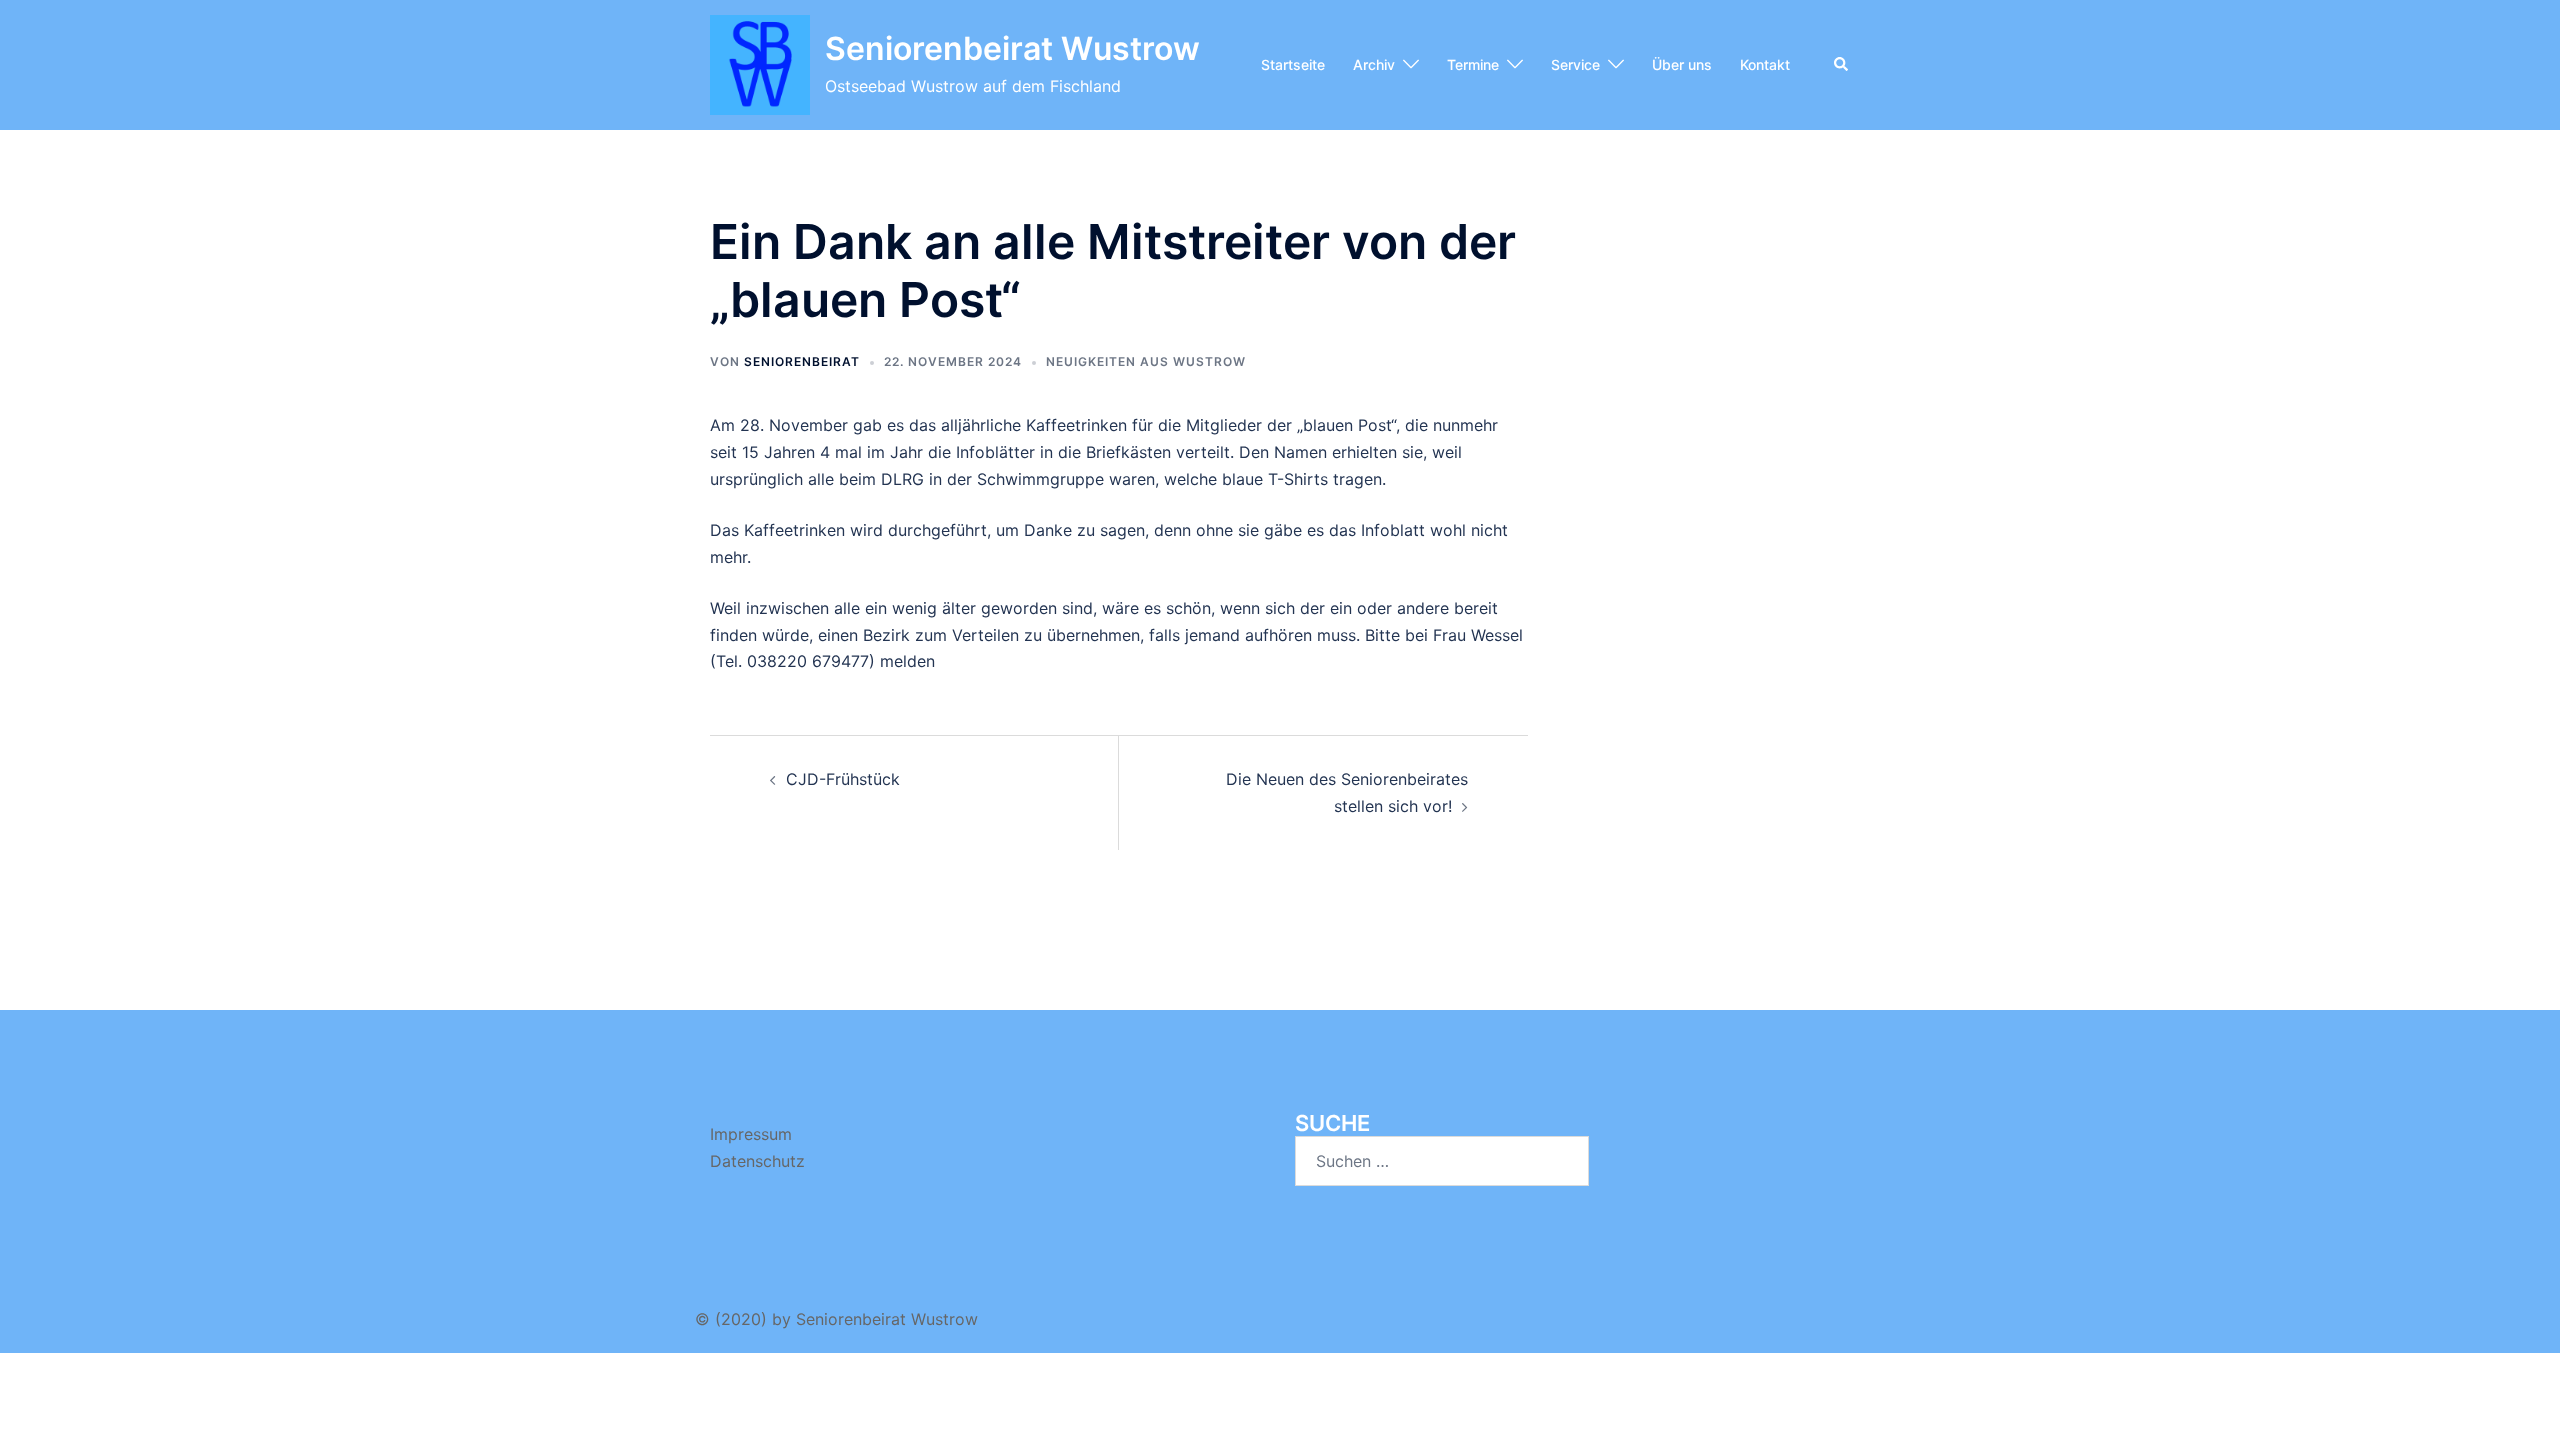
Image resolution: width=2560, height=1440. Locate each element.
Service (1575, 64)
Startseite (1293, 64)
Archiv (1374, 64)
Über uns (1682, 64)
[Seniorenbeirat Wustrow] (760, 65)
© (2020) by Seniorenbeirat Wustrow (836, 1319)
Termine (1473, 64)
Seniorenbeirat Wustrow (1012, 48)
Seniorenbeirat (802, 361)
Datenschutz (757, 1161)
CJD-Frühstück (843, 779)
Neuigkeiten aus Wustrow (1146, 361)
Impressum (751, 1134)
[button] (1842, 65)
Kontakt (1765, 64)
